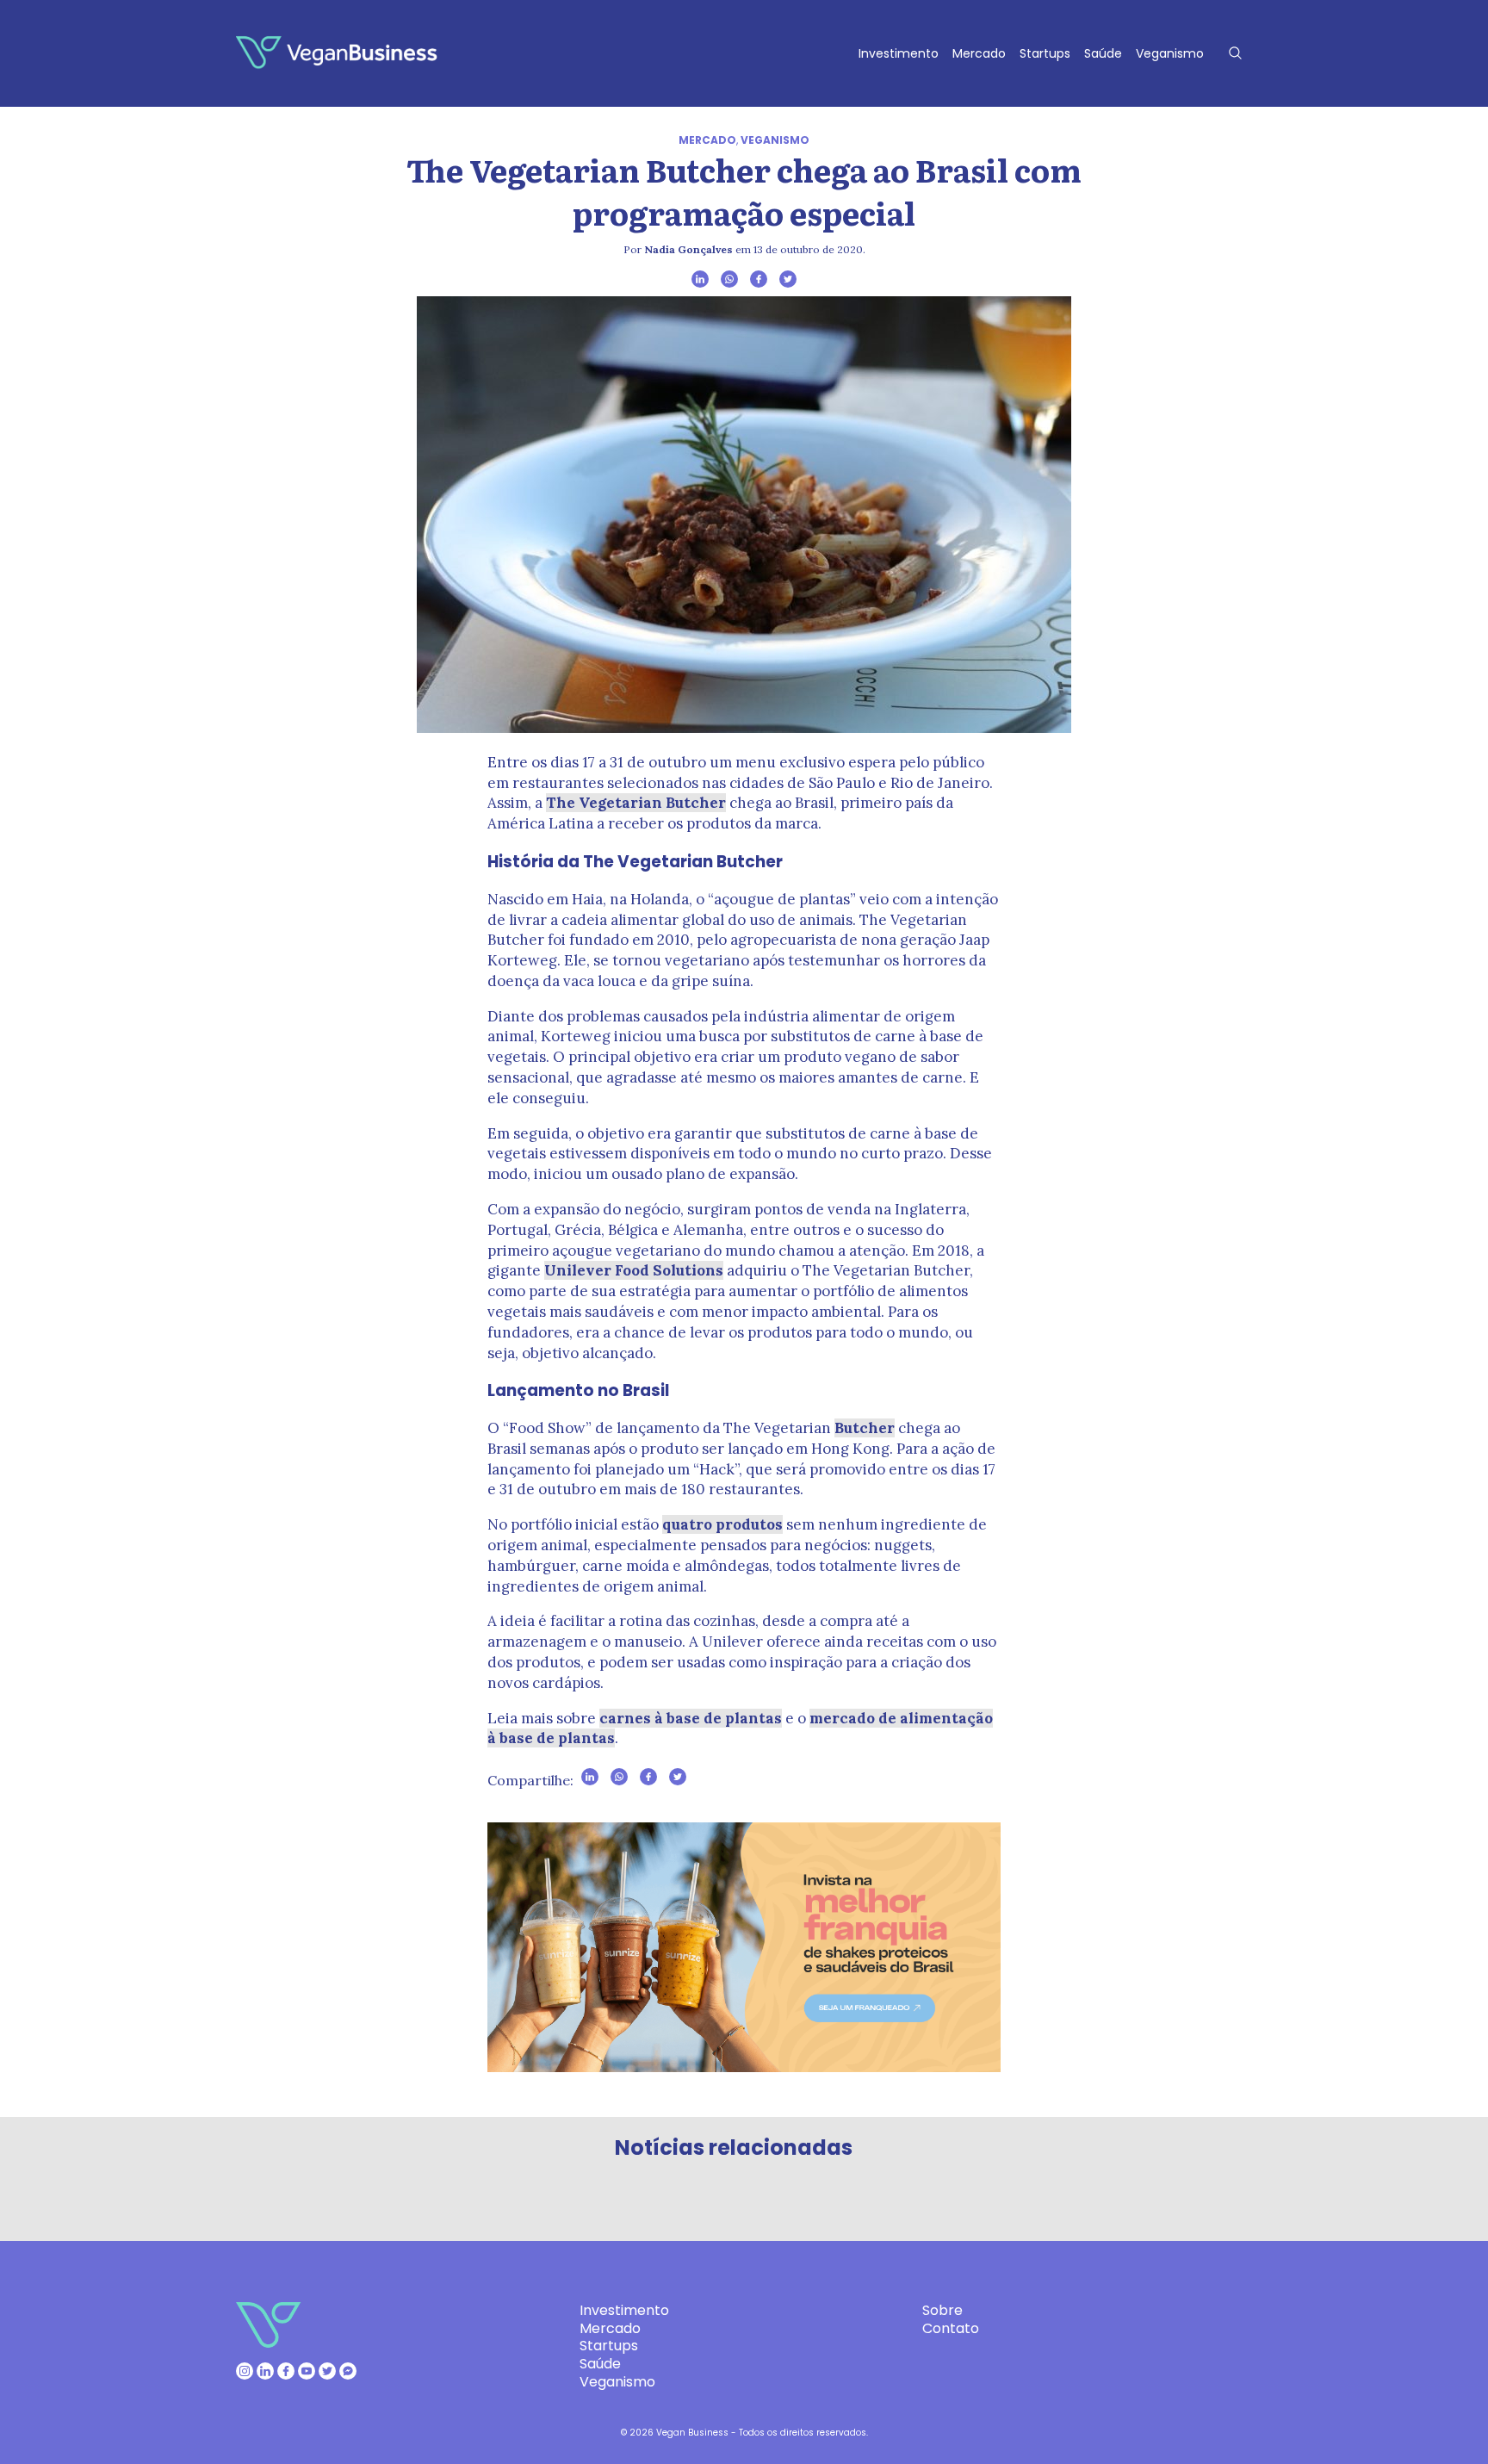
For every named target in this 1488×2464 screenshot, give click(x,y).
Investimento (899, 53)
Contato (951, 2328)
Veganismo (1170, 53)
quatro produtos (722, 1524)
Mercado (979, 53)
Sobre (942, 2310)
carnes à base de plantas (691, 1718)
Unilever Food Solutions (634, 1270)
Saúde (1103, 53)
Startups (1045, 53)
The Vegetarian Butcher (636, 803)
